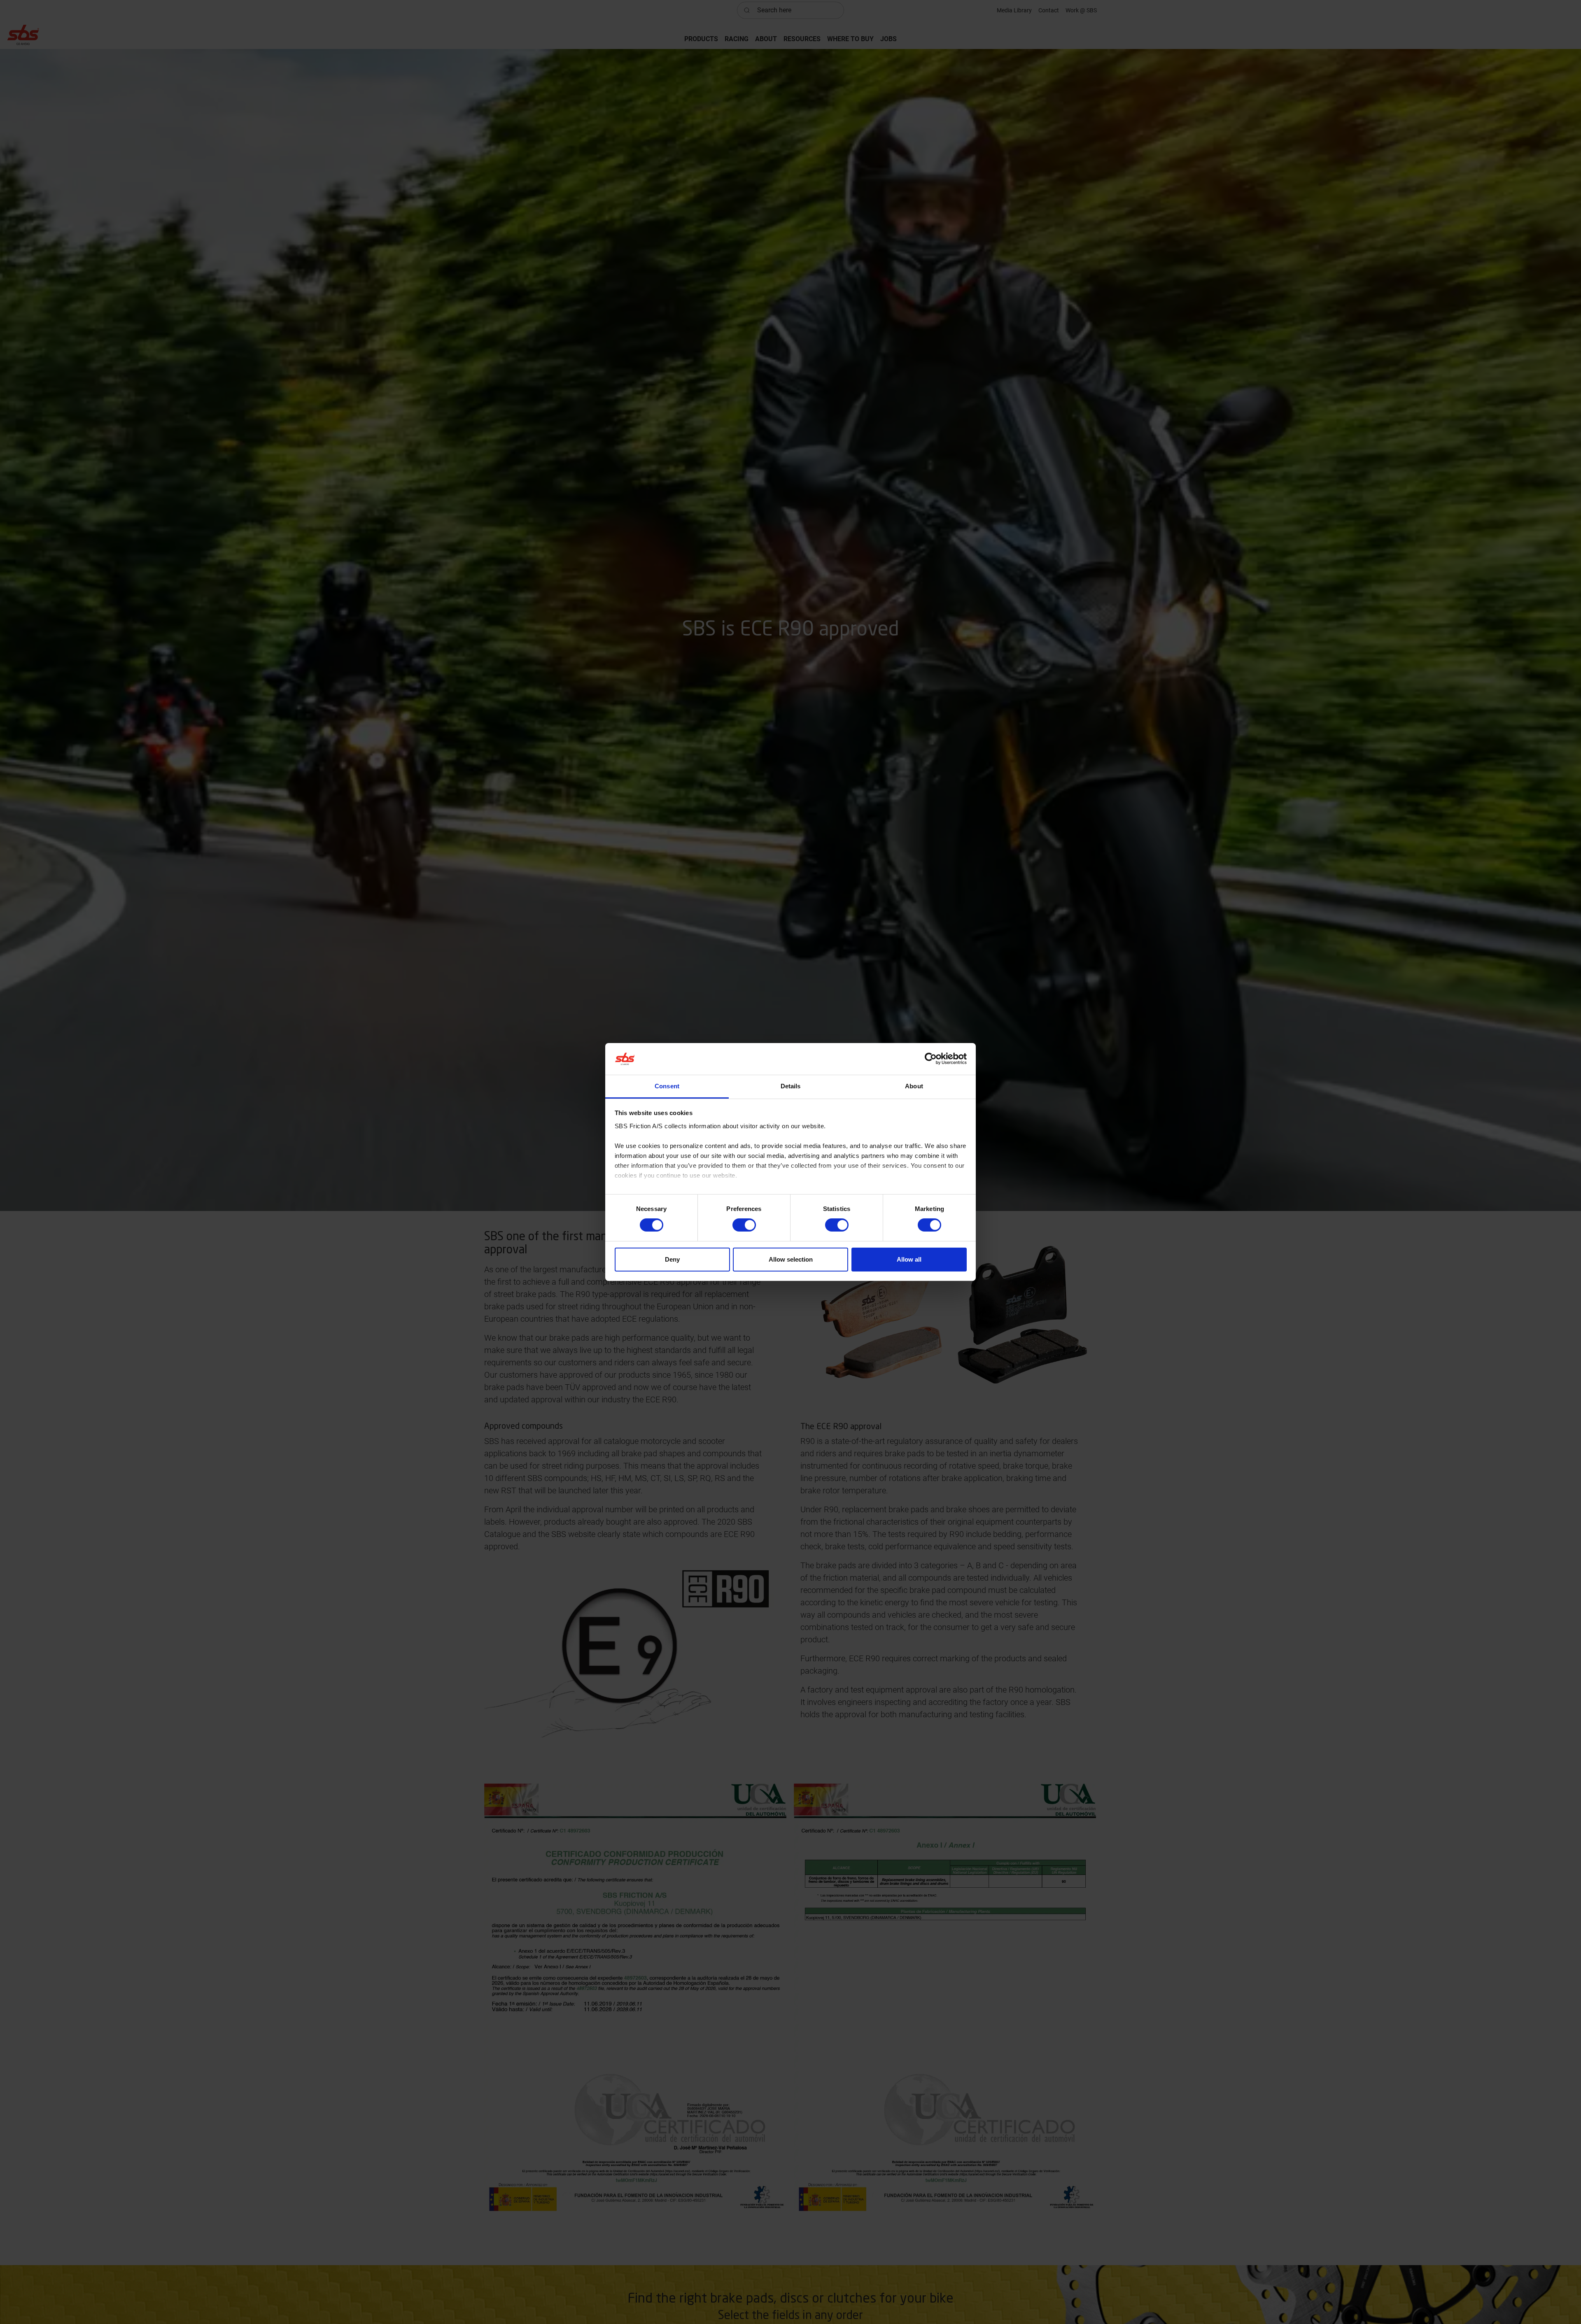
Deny (672, 1259)
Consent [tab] (667, 1086)
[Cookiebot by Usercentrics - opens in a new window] (931, 1059)
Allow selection (791, 1259)
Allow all (909, 1259)
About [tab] (914, 1086)
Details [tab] (791, 1086)
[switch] (744, 1225)
